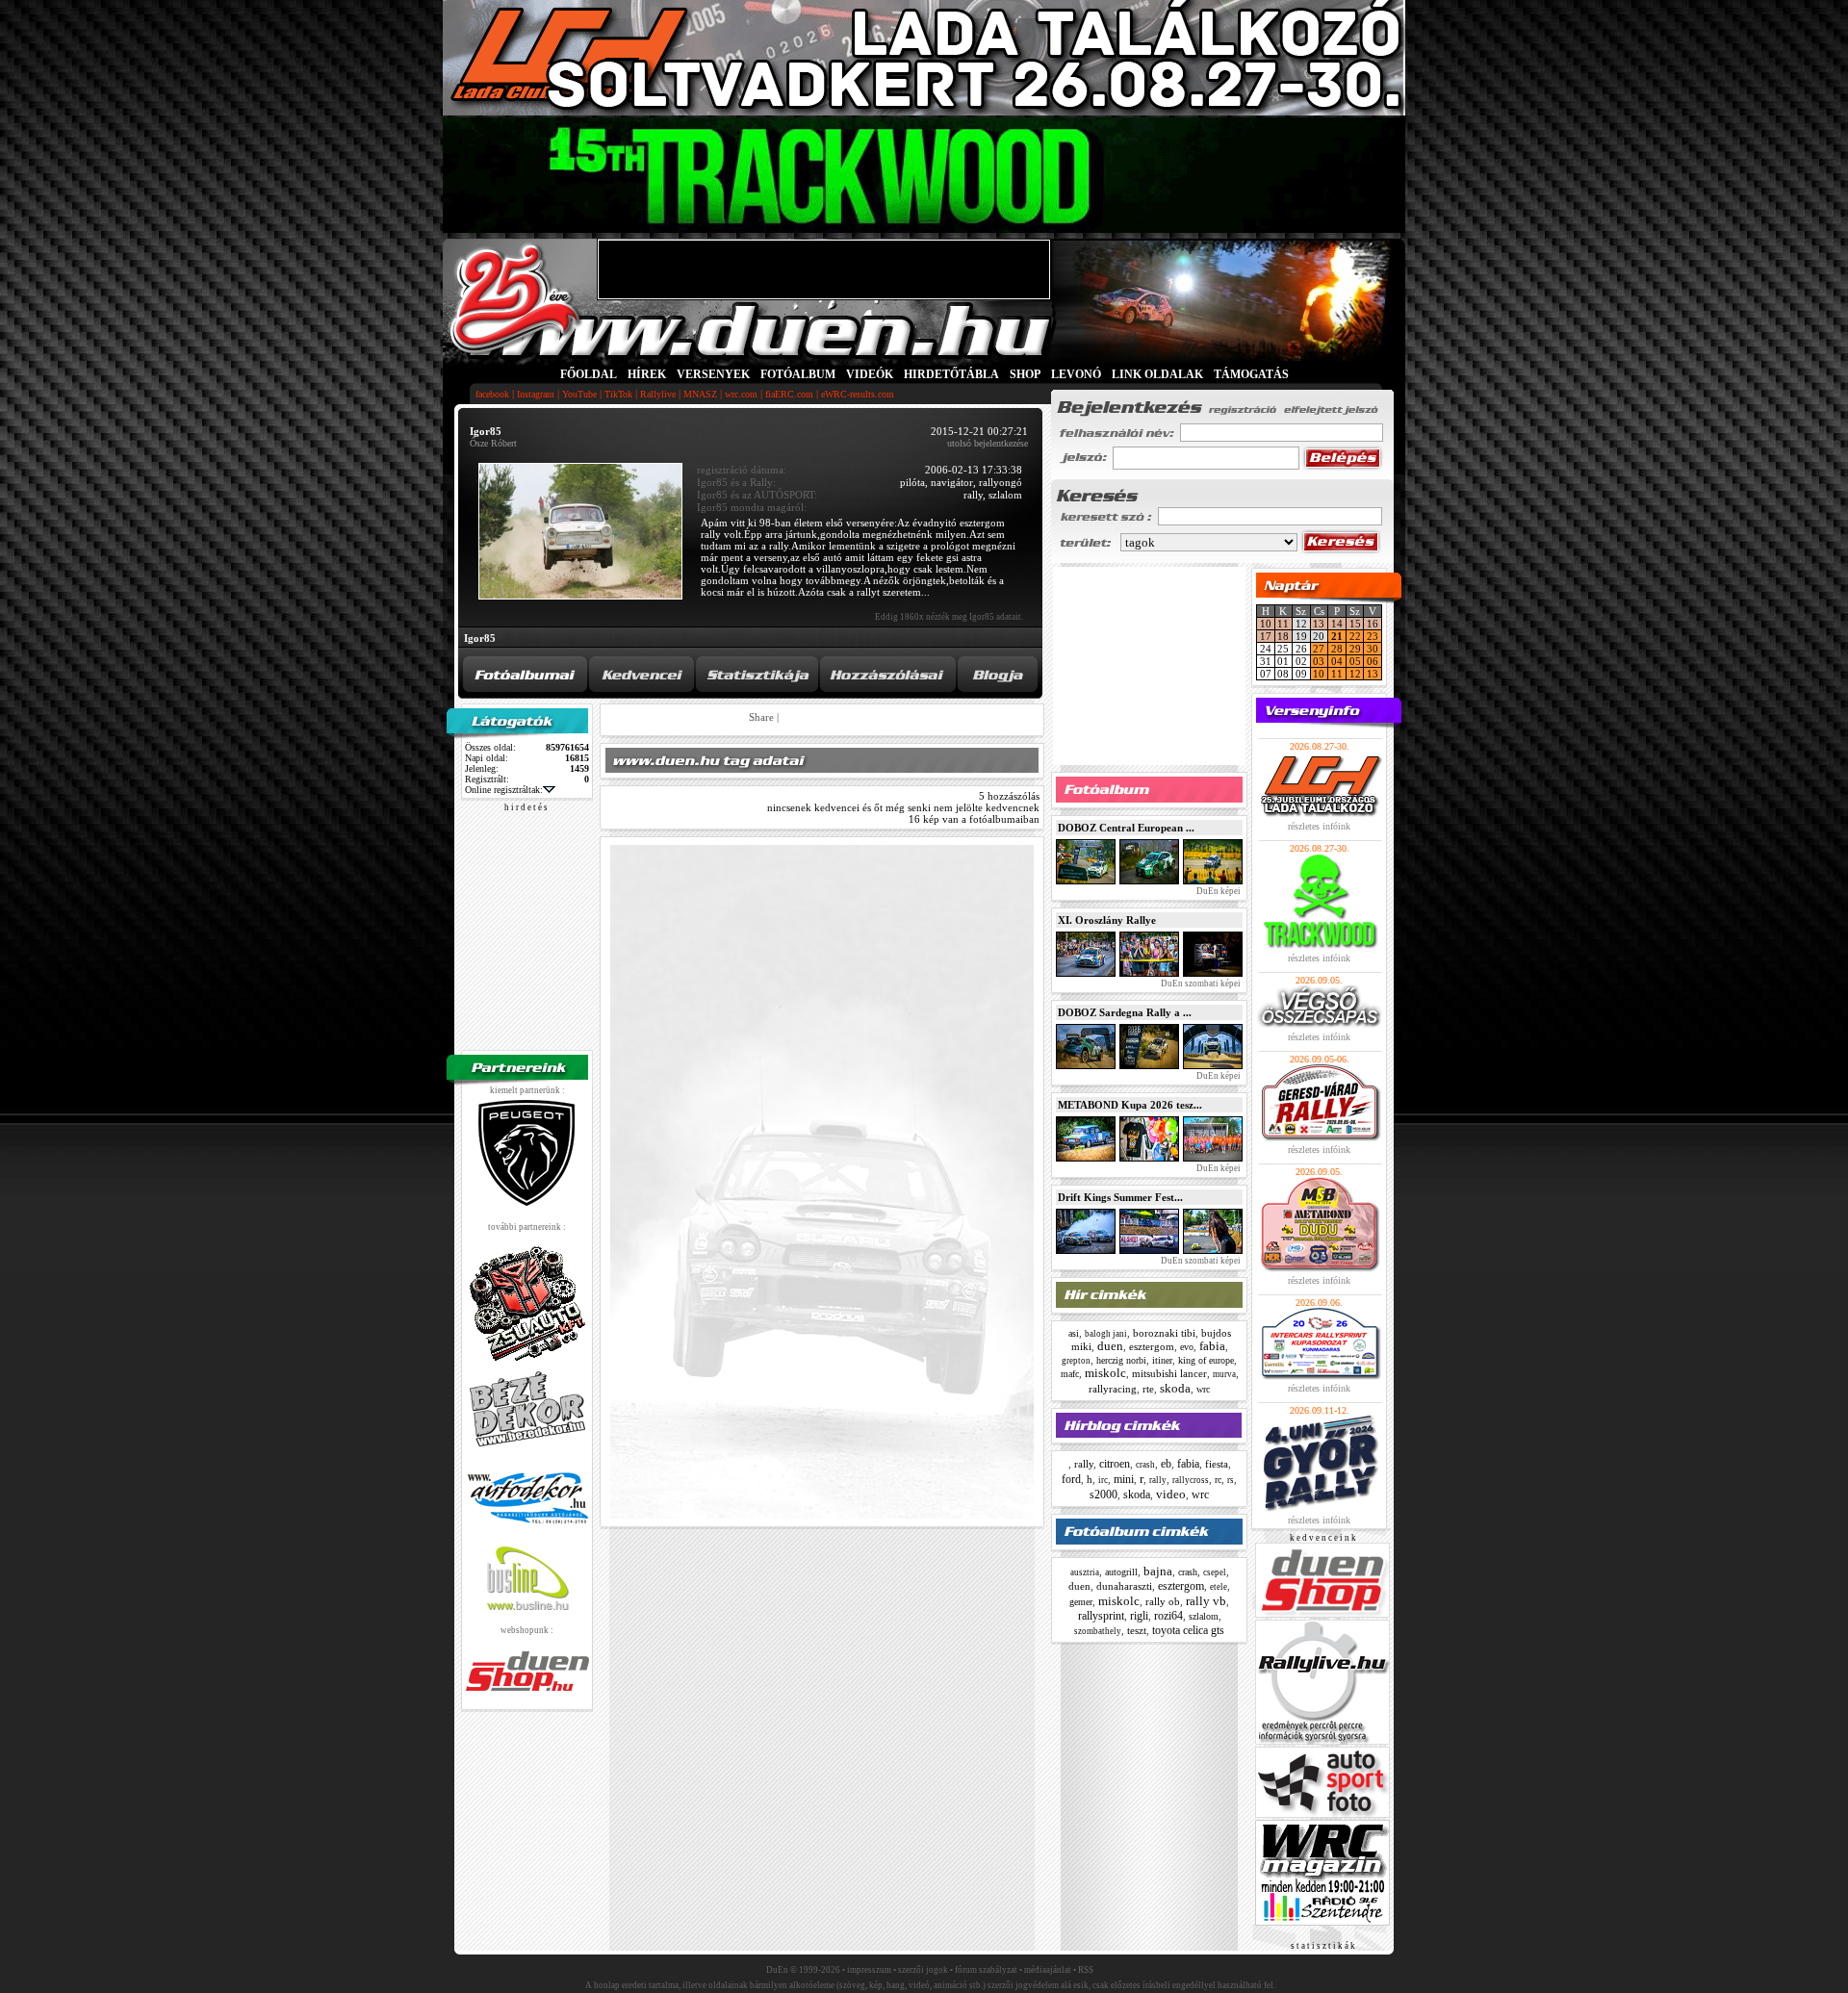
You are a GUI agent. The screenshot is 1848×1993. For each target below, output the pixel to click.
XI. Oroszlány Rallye (1107, 920)
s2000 (1104, 1495)
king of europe (1206, 1360)
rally (1084, 1464)
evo (1187, 1347)
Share (761, 717)
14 (1337, 624)
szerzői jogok (923, 1970)
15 (1355, 624)
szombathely (1098, 1631)
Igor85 (480, 638)
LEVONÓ (1078, 374)
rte (1148, 1389)
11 (1283, 624)
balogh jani (1106, 1334)
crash (1145, 1465)
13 (1319, 624)
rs (1231, 1480)
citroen (1115, 1464)
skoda (1175, 1388)
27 (1319, 649)
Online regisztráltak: (504, 790)
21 (1337, 636)
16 (1373, 624)
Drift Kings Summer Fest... (1120, 1197)
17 (1266, 636)
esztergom (1152, 1346)
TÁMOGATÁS (1251, 374)
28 (1337, 649)
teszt (1137, 1630)
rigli (1139, 1616)
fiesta (1217, 1464)
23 (1373, 636)
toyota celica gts (1188, 1630)
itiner (1162, 1360)
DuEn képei (1218, 891)
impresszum (869, 1970)
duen (1110, 1346)
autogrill (1121, 1572)
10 (1266, 624)
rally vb (1206, 1601)
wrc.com (741, 394)
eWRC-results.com (858, 394)
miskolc (1105, 1373)
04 (1337, 661)
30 (1373, 649)
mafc (1070, 1374)
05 (1355, 661)
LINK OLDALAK (1157, 374)
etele (1219, 1587)
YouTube (579, 394)
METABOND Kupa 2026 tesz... (1130, 1105)
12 (1355, 674)
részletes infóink (1319, 826)
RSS (1086, 1970)
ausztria (1085, 1572)
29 (1355, 649)
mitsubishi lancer (1169, 1373)
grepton (1076, 1361)
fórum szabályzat (986, 1970)
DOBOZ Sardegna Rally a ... (1125, 1012)
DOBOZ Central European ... (1126, 828)
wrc (1203, 1389)
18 (1283, 636)
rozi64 (1168, 1616)
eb (1166, 1464)
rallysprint (1101, 1616)
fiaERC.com (789, 394)
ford (1071, 1479)
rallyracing (1113, 1389)
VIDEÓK (870, 374)
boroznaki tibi (1164, 1333)
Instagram (536, 394)
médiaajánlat (1048, 1970)
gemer (1081, 1602)
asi (1074, 1333)
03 (1319, 661)
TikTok (618, 394)
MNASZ (700, 394)
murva (1224, 1374)
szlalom (1204, 1616)
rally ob (1163, 1601)
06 (1373, 661)
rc (1218, 1480)
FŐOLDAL (589, 374)
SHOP (1025, 374)
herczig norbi (1121, 1360)
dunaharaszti (1124, 1586)
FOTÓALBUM (798, 374)
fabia (1212, 1346)
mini (1124, 1479)
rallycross (1191, 1480)
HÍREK (647, 374)
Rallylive (658, 394)
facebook (492, 394)
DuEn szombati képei (1200, 984)
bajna (1158, 1571)
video (1171, 1494)
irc (1103, 1480)
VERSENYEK (713, 374)
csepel (1215, 1572)
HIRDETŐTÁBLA (951, 374)
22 (1355, 636)
